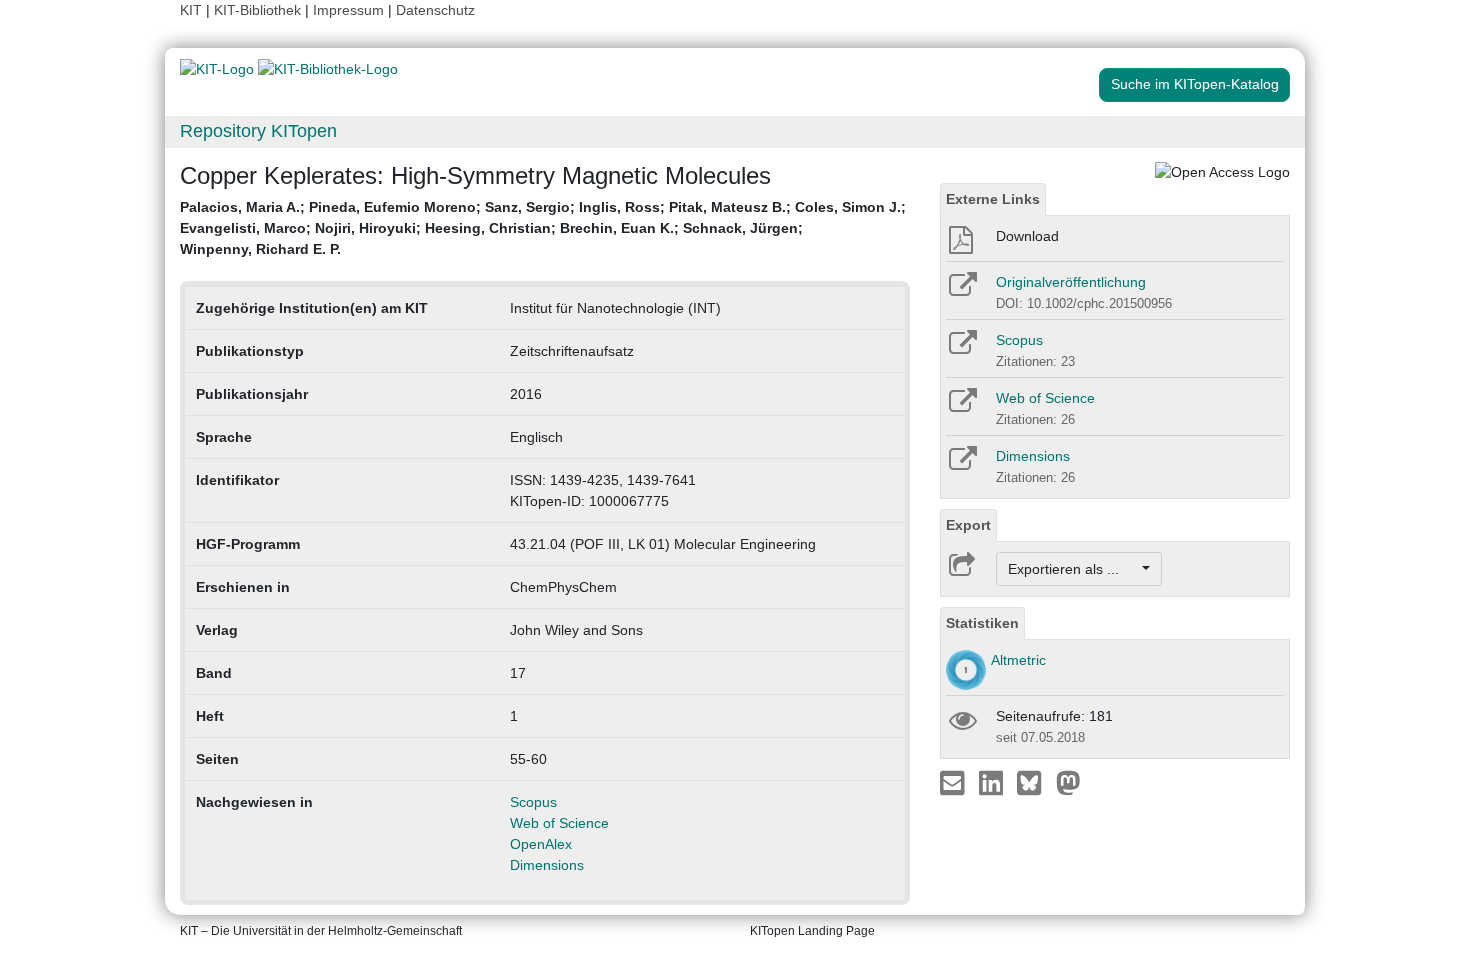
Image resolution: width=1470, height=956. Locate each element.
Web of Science (559, 823)
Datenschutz (435, 10)
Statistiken (982, 623)
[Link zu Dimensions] (961, 465)
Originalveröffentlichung (1071, 282)
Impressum (348, 10)
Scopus (533, 802)
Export (968, 525)
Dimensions (547, 865)
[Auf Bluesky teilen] (1034, 782)
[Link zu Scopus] (961, 349)
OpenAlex (541, 844)
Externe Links (993, 199)
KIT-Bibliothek (259, 10)
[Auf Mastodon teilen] (1068, 782)
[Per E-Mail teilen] (954, 782)
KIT (191, 10)
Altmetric (1018, 660)
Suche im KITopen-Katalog (1195, 84)
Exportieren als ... (1073, 569)
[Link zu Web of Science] (961, 407)
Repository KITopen (258, 131)
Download (1027, 236)
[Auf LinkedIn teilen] (993, 782)
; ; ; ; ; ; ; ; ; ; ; (543, 228)
